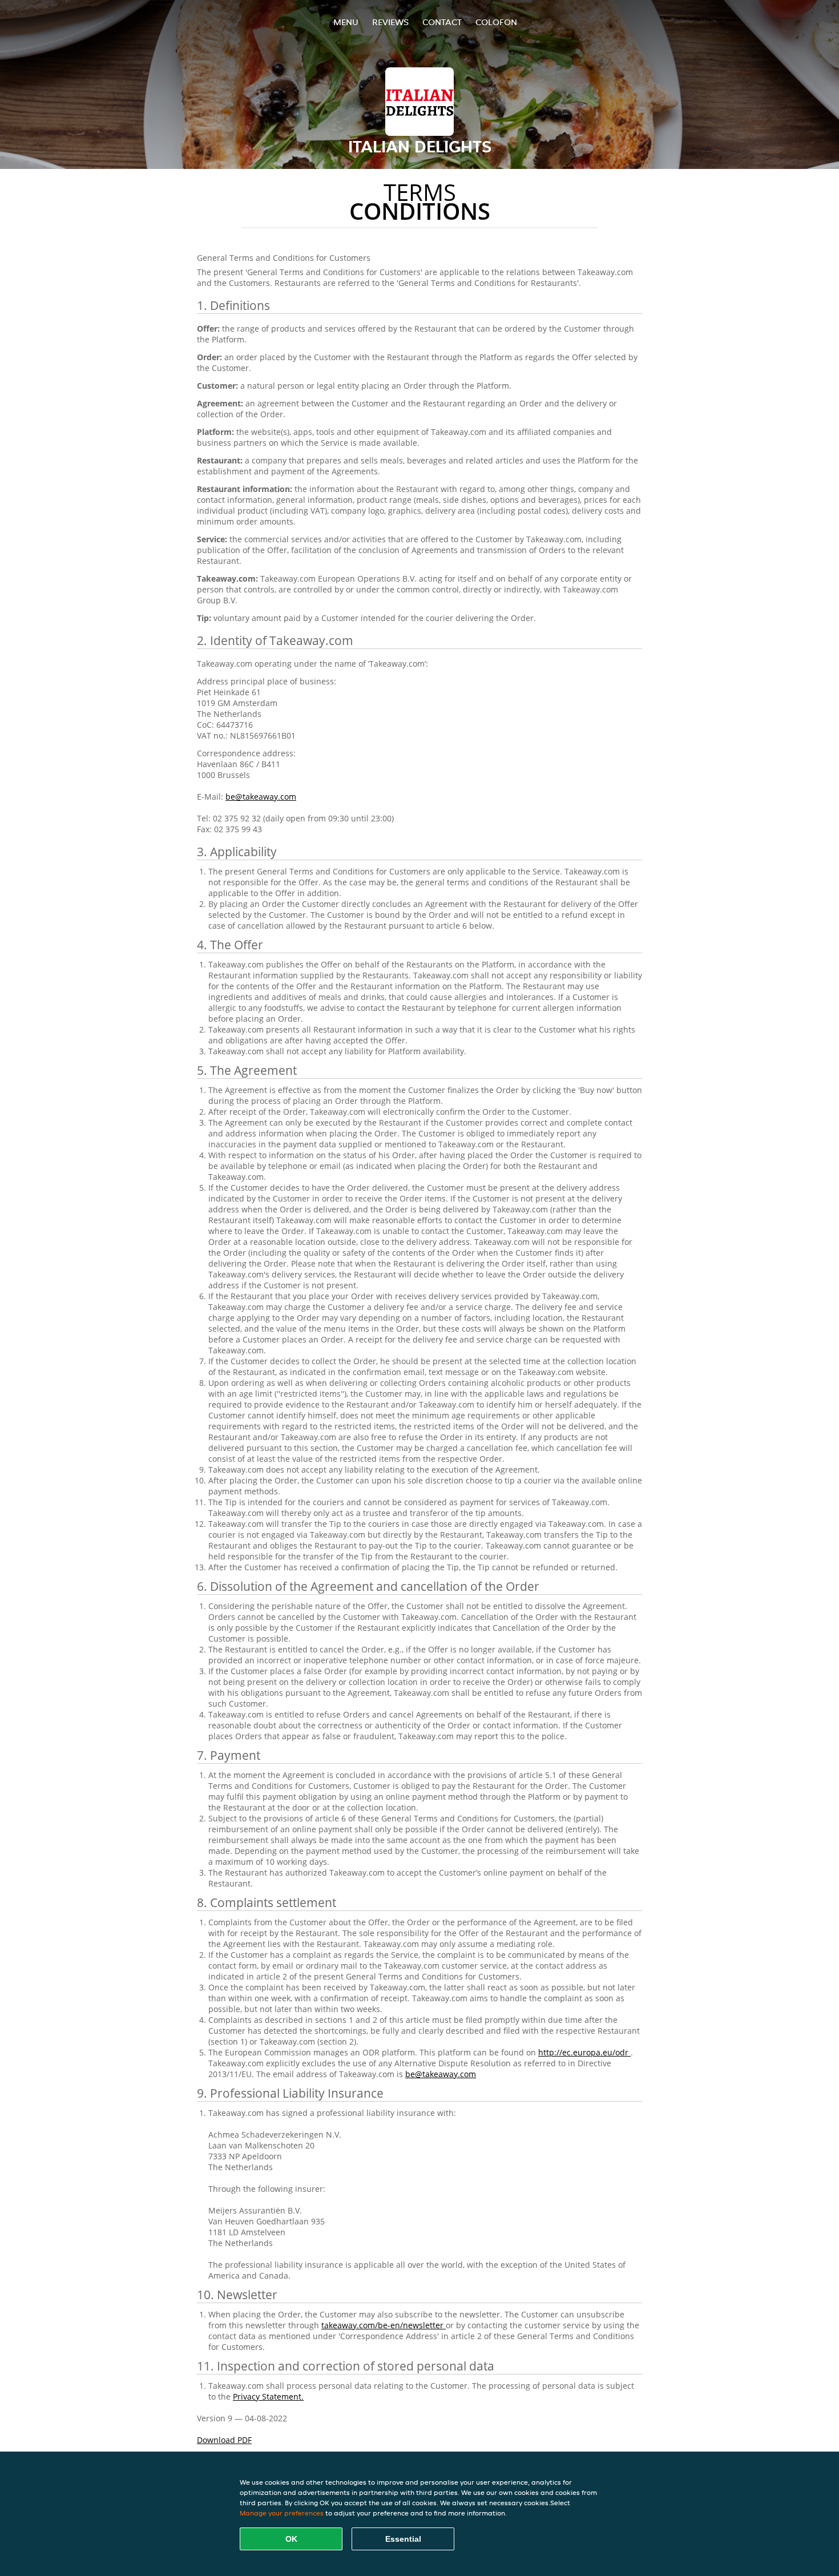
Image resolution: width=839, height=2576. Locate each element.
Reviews (390, 22)
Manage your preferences (282, 2513)
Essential (403, 2539)
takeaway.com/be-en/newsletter (384, 2325)
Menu (346, 22)
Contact (442, 22)
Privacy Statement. (268, 2396)
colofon (496, 22)
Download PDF (224, 2440)
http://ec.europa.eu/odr (584, 2052)
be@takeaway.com (261, 797)
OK (291, 2539)
